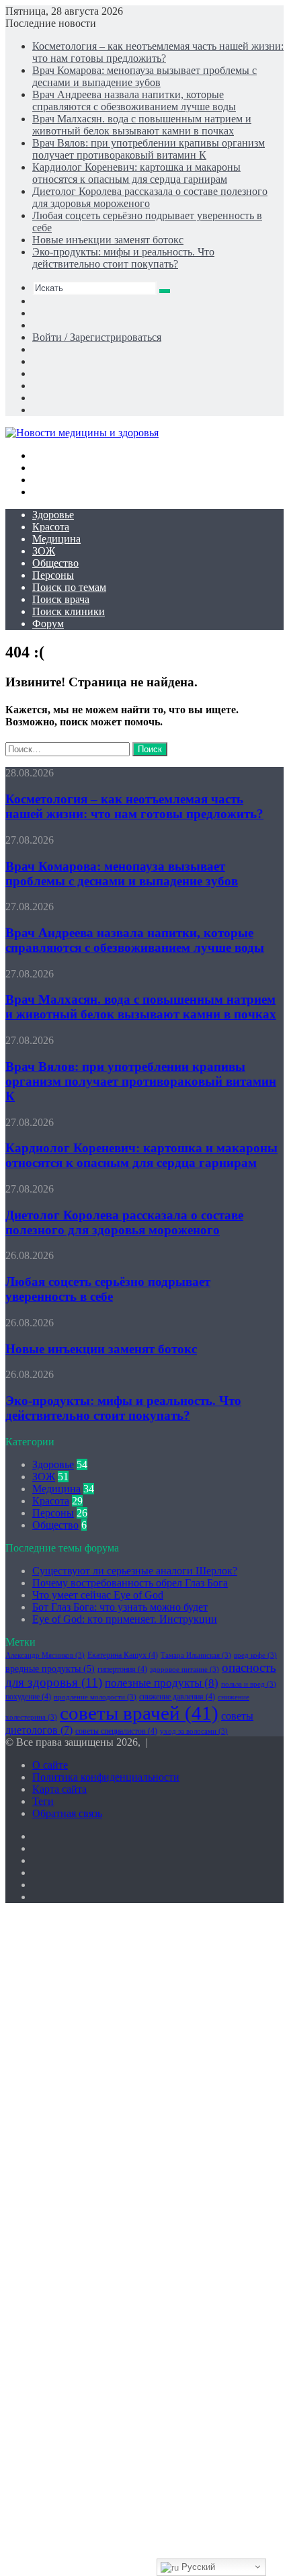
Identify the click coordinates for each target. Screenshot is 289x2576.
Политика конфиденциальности (106, 1777)
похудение (28, 1697)
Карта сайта (59, 1789)
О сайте (50, 1765)
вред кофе (255, 1655)
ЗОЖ (44, 551)
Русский (197, 2567)
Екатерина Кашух (123, 1655)
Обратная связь (67, 1813)
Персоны (53, 575)
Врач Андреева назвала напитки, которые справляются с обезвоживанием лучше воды (134, 100)
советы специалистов (116, 1731)
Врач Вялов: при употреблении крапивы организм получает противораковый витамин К (149, 149)
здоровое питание (184, 1669)
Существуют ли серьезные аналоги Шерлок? (135, 1571)
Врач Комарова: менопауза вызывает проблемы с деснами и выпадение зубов (144, 76)
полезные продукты (162, 1683)
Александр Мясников (45, 1655)
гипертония (122, 1669)
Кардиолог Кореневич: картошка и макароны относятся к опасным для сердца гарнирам (136, 173)
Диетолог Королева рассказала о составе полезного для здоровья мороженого (124, 1222)
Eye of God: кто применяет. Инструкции (125, 1619)
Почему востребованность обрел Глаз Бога (130, 1583)
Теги (43, 1801)
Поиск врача (61, 599)
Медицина (56, 539)
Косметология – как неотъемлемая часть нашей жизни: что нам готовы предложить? (158, 52)
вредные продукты (50, 1669)
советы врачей (139, 1713)
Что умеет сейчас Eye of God (98, 1595)
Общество (55, 563)
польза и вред (249, 1684)
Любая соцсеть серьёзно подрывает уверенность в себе (108, 1289)
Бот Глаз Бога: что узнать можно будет (120, 1607)
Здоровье (53, 515)
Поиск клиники (69, 611)
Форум (48, 623)
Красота (51, 527)
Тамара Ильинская (196, 1655)
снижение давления (177, 1697)
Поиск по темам (69, 587)
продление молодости (95, 1697)
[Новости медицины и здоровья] (82, 433)
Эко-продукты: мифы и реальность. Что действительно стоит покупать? (123, 258)
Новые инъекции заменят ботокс (108, 240)
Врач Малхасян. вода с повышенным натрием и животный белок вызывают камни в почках (142, 125)
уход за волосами (194, 1731)
